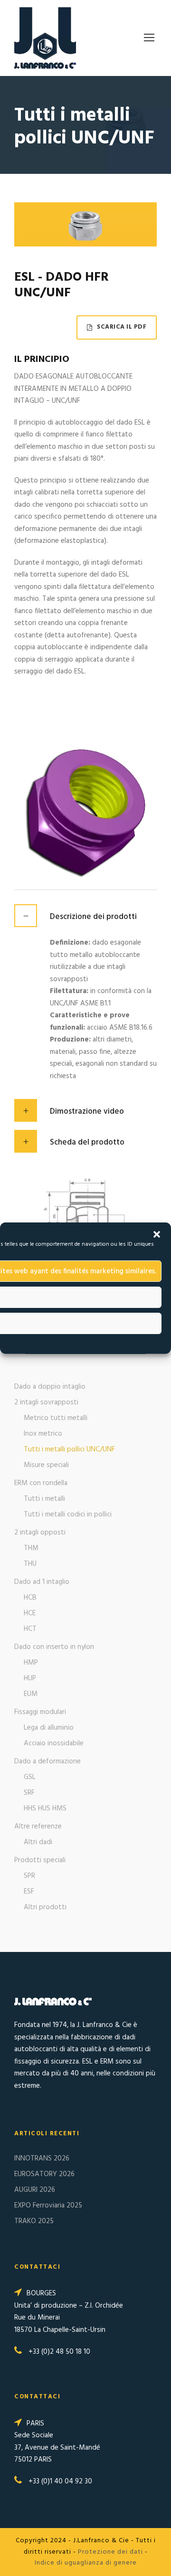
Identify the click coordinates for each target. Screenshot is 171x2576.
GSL (30, 1777)
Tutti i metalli (44, 1499)
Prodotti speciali (40, 1860)
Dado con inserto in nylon (54, 1647)
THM (31, 1548)
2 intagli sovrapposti (46, 1402)
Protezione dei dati (110, 2552)
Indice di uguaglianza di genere (86, 2563)
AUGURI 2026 (35, 2190)
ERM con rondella (41, 1483)
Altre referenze (38, 1827)
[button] (157, 1234)
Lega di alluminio (49, 1728)
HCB (30, 1598)
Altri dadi (38, 1842)
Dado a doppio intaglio (50, 1387)
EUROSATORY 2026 (44, 2174)
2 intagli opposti (40, 1533)
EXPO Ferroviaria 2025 (48, 2206)
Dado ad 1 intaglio (42, 1582)
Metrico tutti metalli (56, 1418)
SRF (29, 1793)
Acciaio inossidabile (54, 1743)
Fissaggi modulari (40, 1712)
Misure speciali (46, 1465)
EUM (31, 1694)
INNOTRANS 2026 (42, 2159)
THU (30, 1564)
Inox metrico (43, 1434)
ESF (29, 1892)
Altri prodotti (45, 1907)
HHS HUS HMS (45, 1809)
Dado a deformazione (47, 1762)
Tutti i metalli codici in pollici (68, 1515)
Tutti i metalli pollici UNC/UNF (69, 1449)
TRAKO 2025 (34, 2221)
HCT (30, 1629)
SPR (29, 1876)
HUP (30, 1678)
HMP (31, 1663)
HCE (30, 1613)
